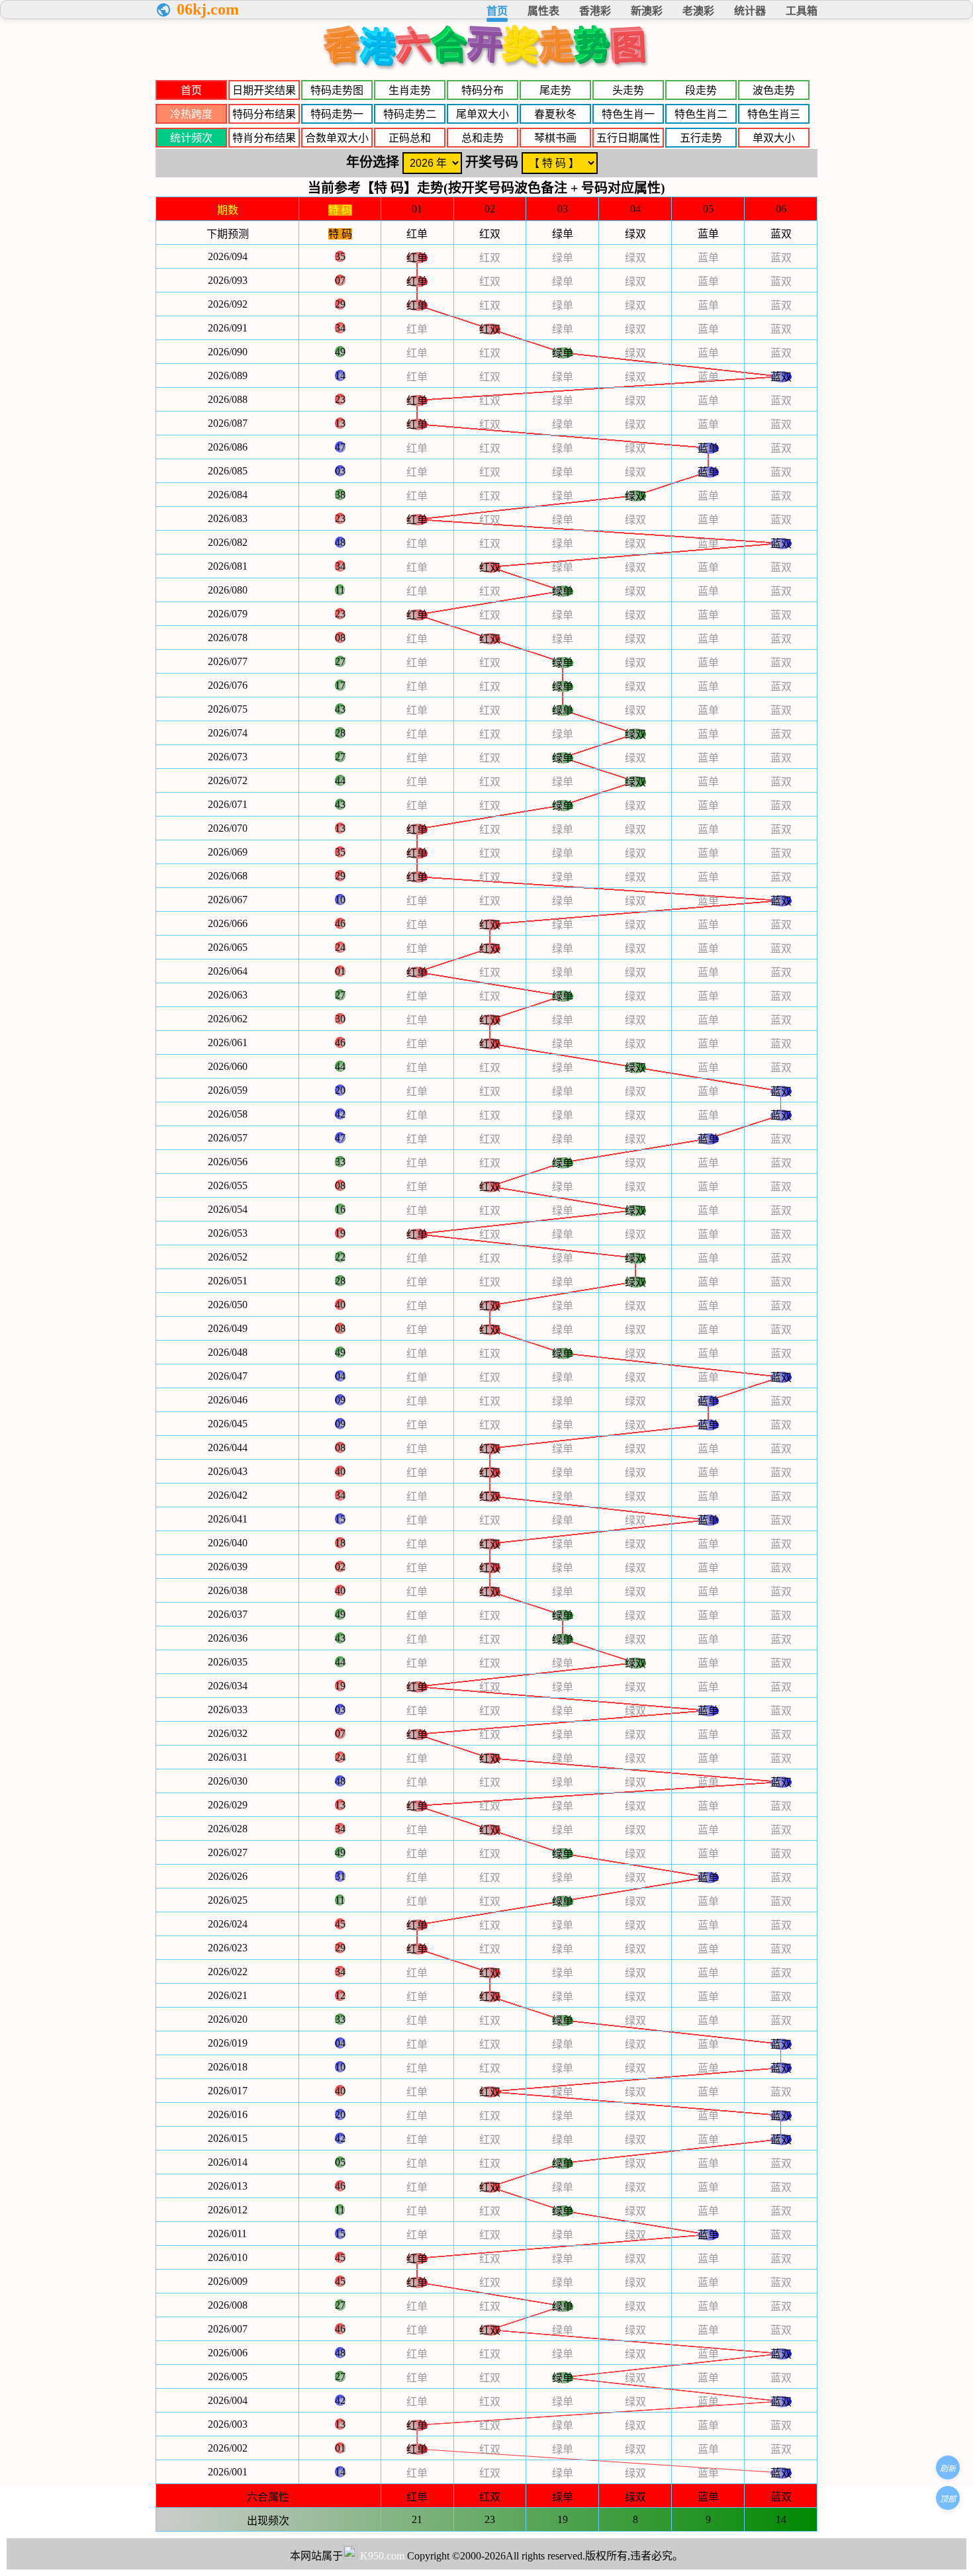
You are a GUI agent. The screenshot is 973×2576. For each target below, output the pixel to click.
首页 (497, 11)
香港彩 (595, 11)
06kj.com (208, 9)
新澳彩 (647, 11)
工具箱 (802, 11)
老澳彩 (698, 11)
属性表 (543, 11)
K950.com (382, 2556)
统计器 (750, 11)
